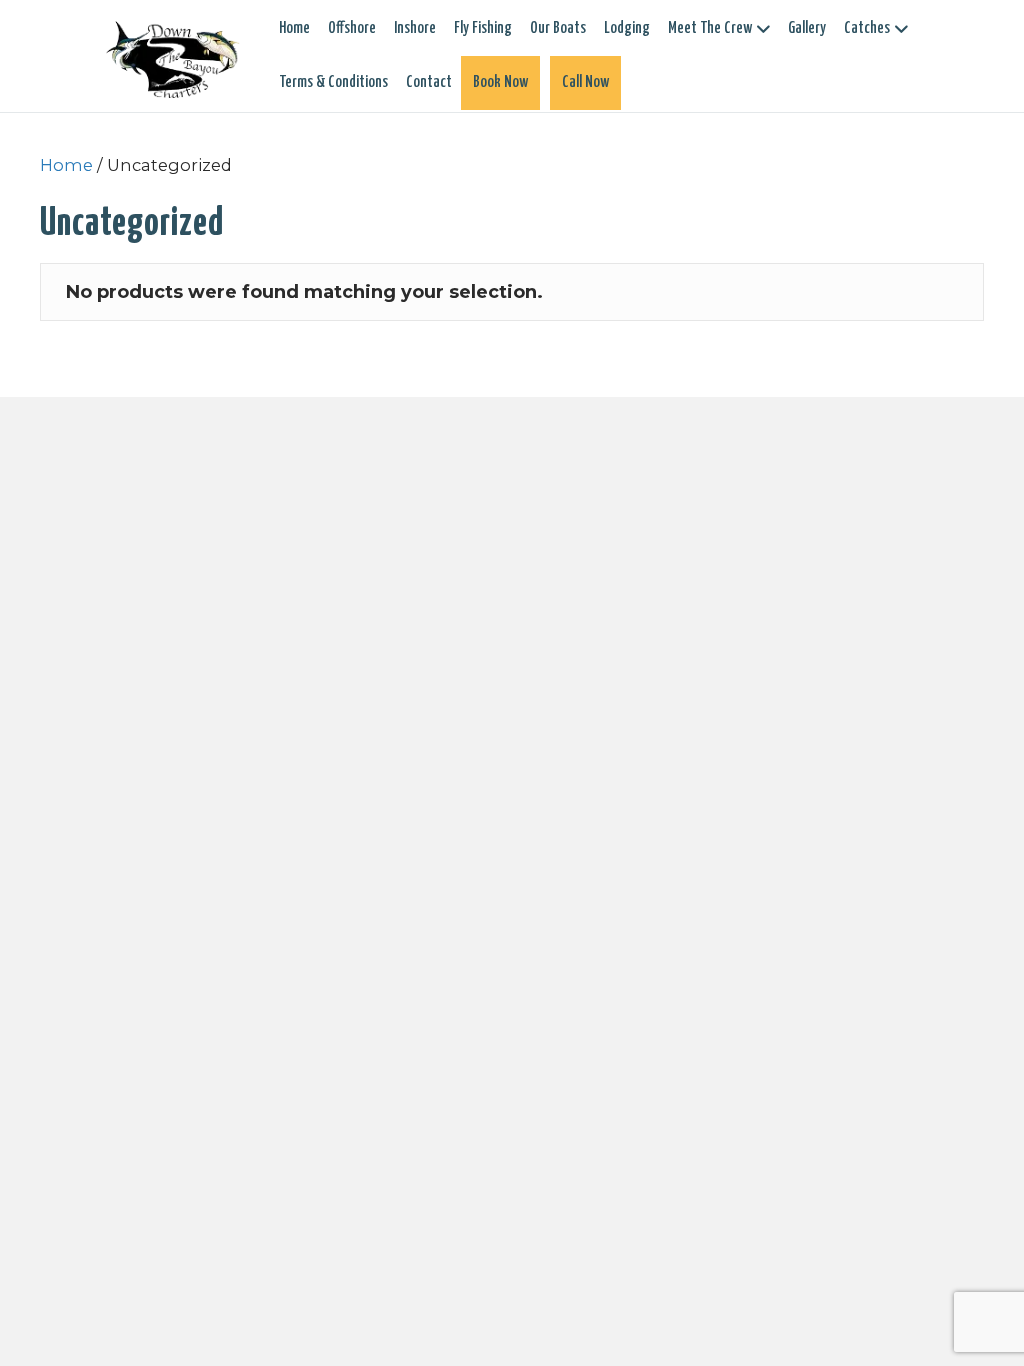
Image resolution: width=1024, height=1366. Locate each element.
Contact (429, 82)
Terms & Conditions (333, 82)
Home (294, 28)
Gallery (807, 28)
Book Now (500, 82)
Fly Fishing (483, 28)
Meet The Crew (710, 28)
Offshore (352, 28)
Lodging (627, 28)
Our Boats (558, 28)
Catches (867, 28)
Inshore (415, 28)
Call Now (585, 82)
